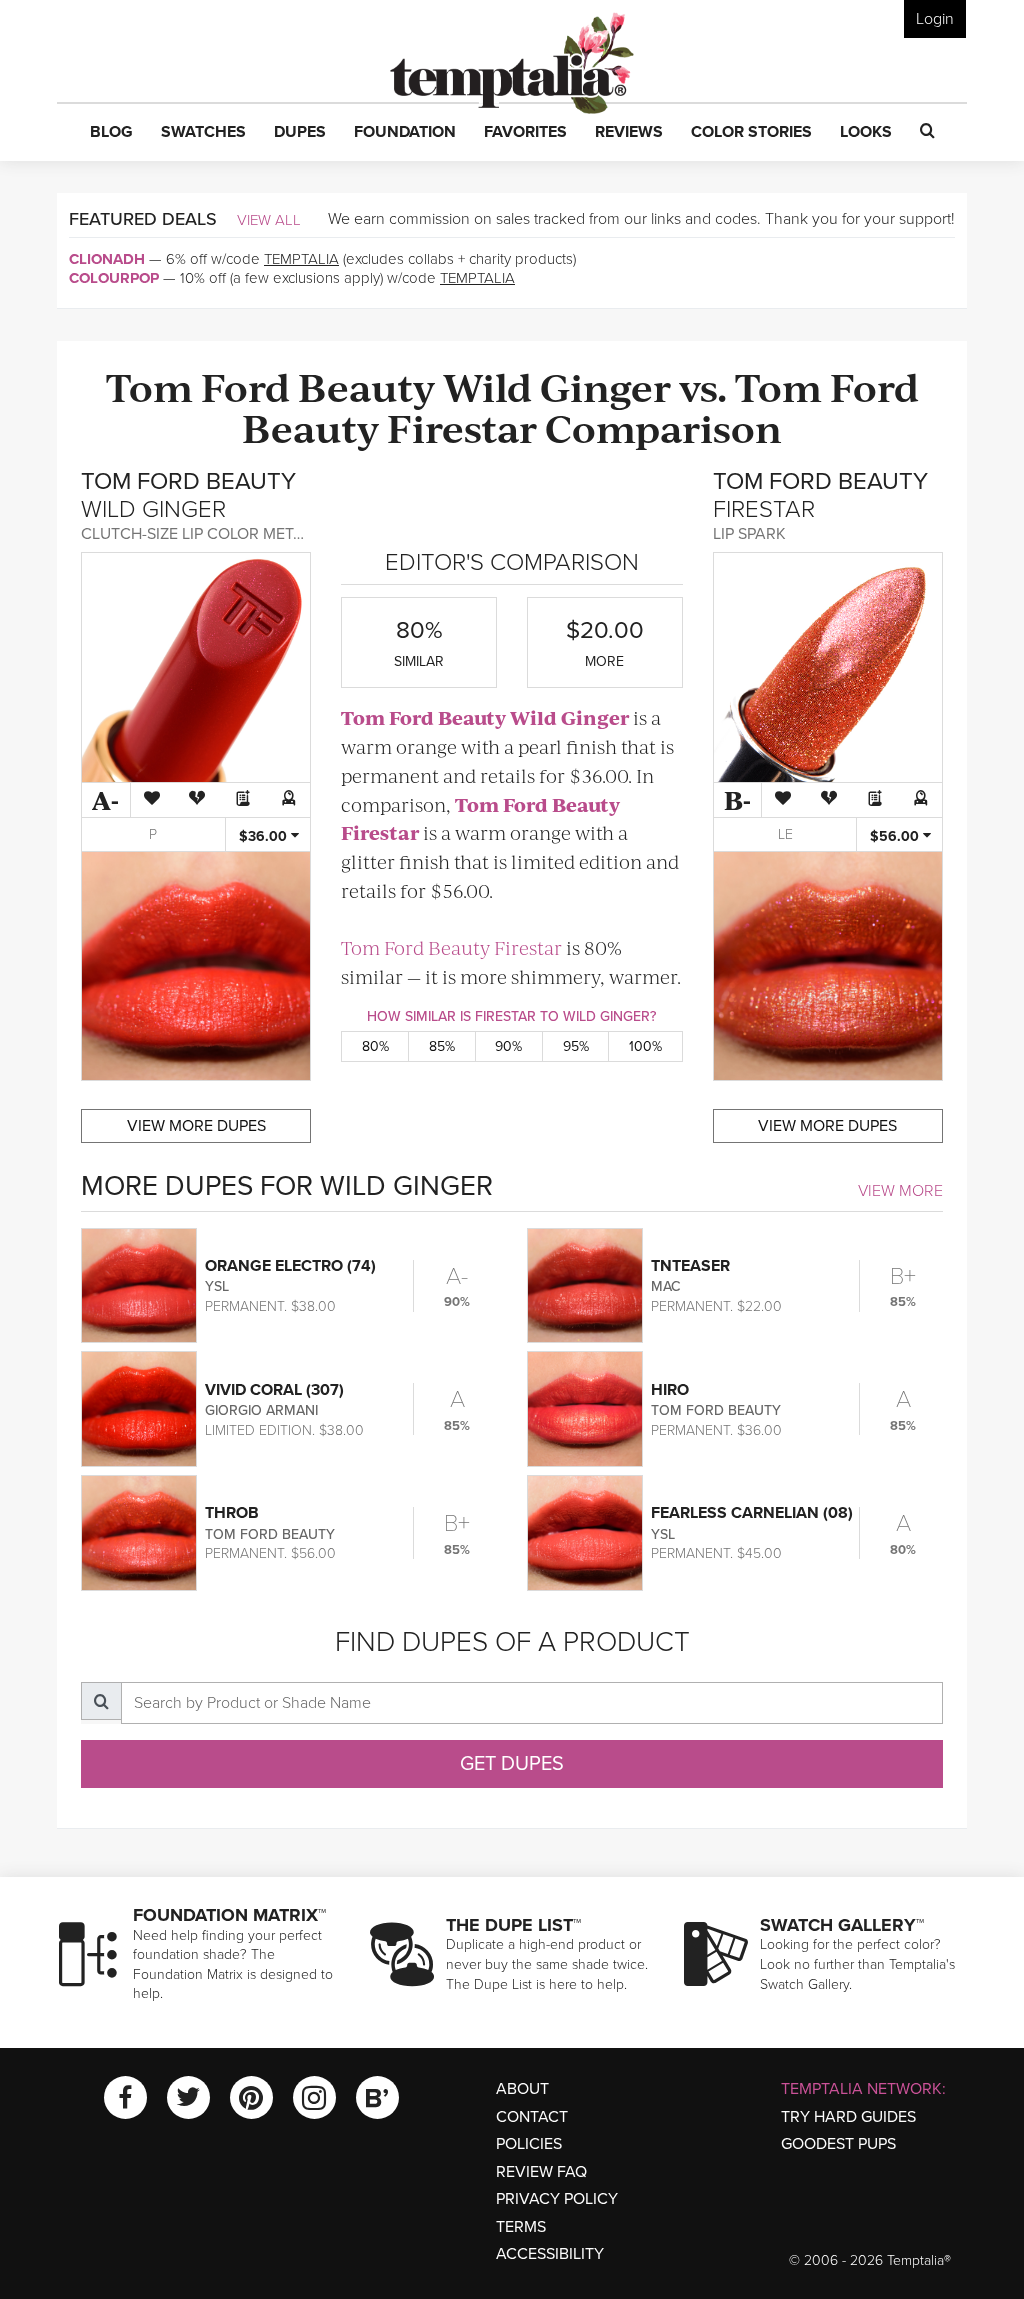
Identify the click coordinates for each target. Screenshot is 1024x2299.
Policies (529, 2144)
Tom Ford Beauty (270, 385)
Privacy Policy (557, 2199)
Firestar (462, 426)
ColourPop (114, 278)
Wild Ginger (557, 385)
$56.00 (896, 836)
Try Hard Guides (848, 2117)
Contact (532, 2117)
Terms (521, 2227)
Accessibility (550, 2254)
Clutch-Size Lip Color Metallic (208, 534)
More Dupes (196, 1126)
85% (442, 1046)
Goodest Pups (838, 2144)
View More (900, 1191)
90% (508, 1046)
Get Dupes (512, 1764)
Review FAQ (541, 2172)
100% (645, 1046)
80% (375, 1046)
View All (269, 220)
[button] (111, 133)
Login (935, 19)
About (522, 2089)
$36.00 (265, 836)
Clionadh (107, 259)
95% (576, 1046)
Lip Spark (749, 534)
